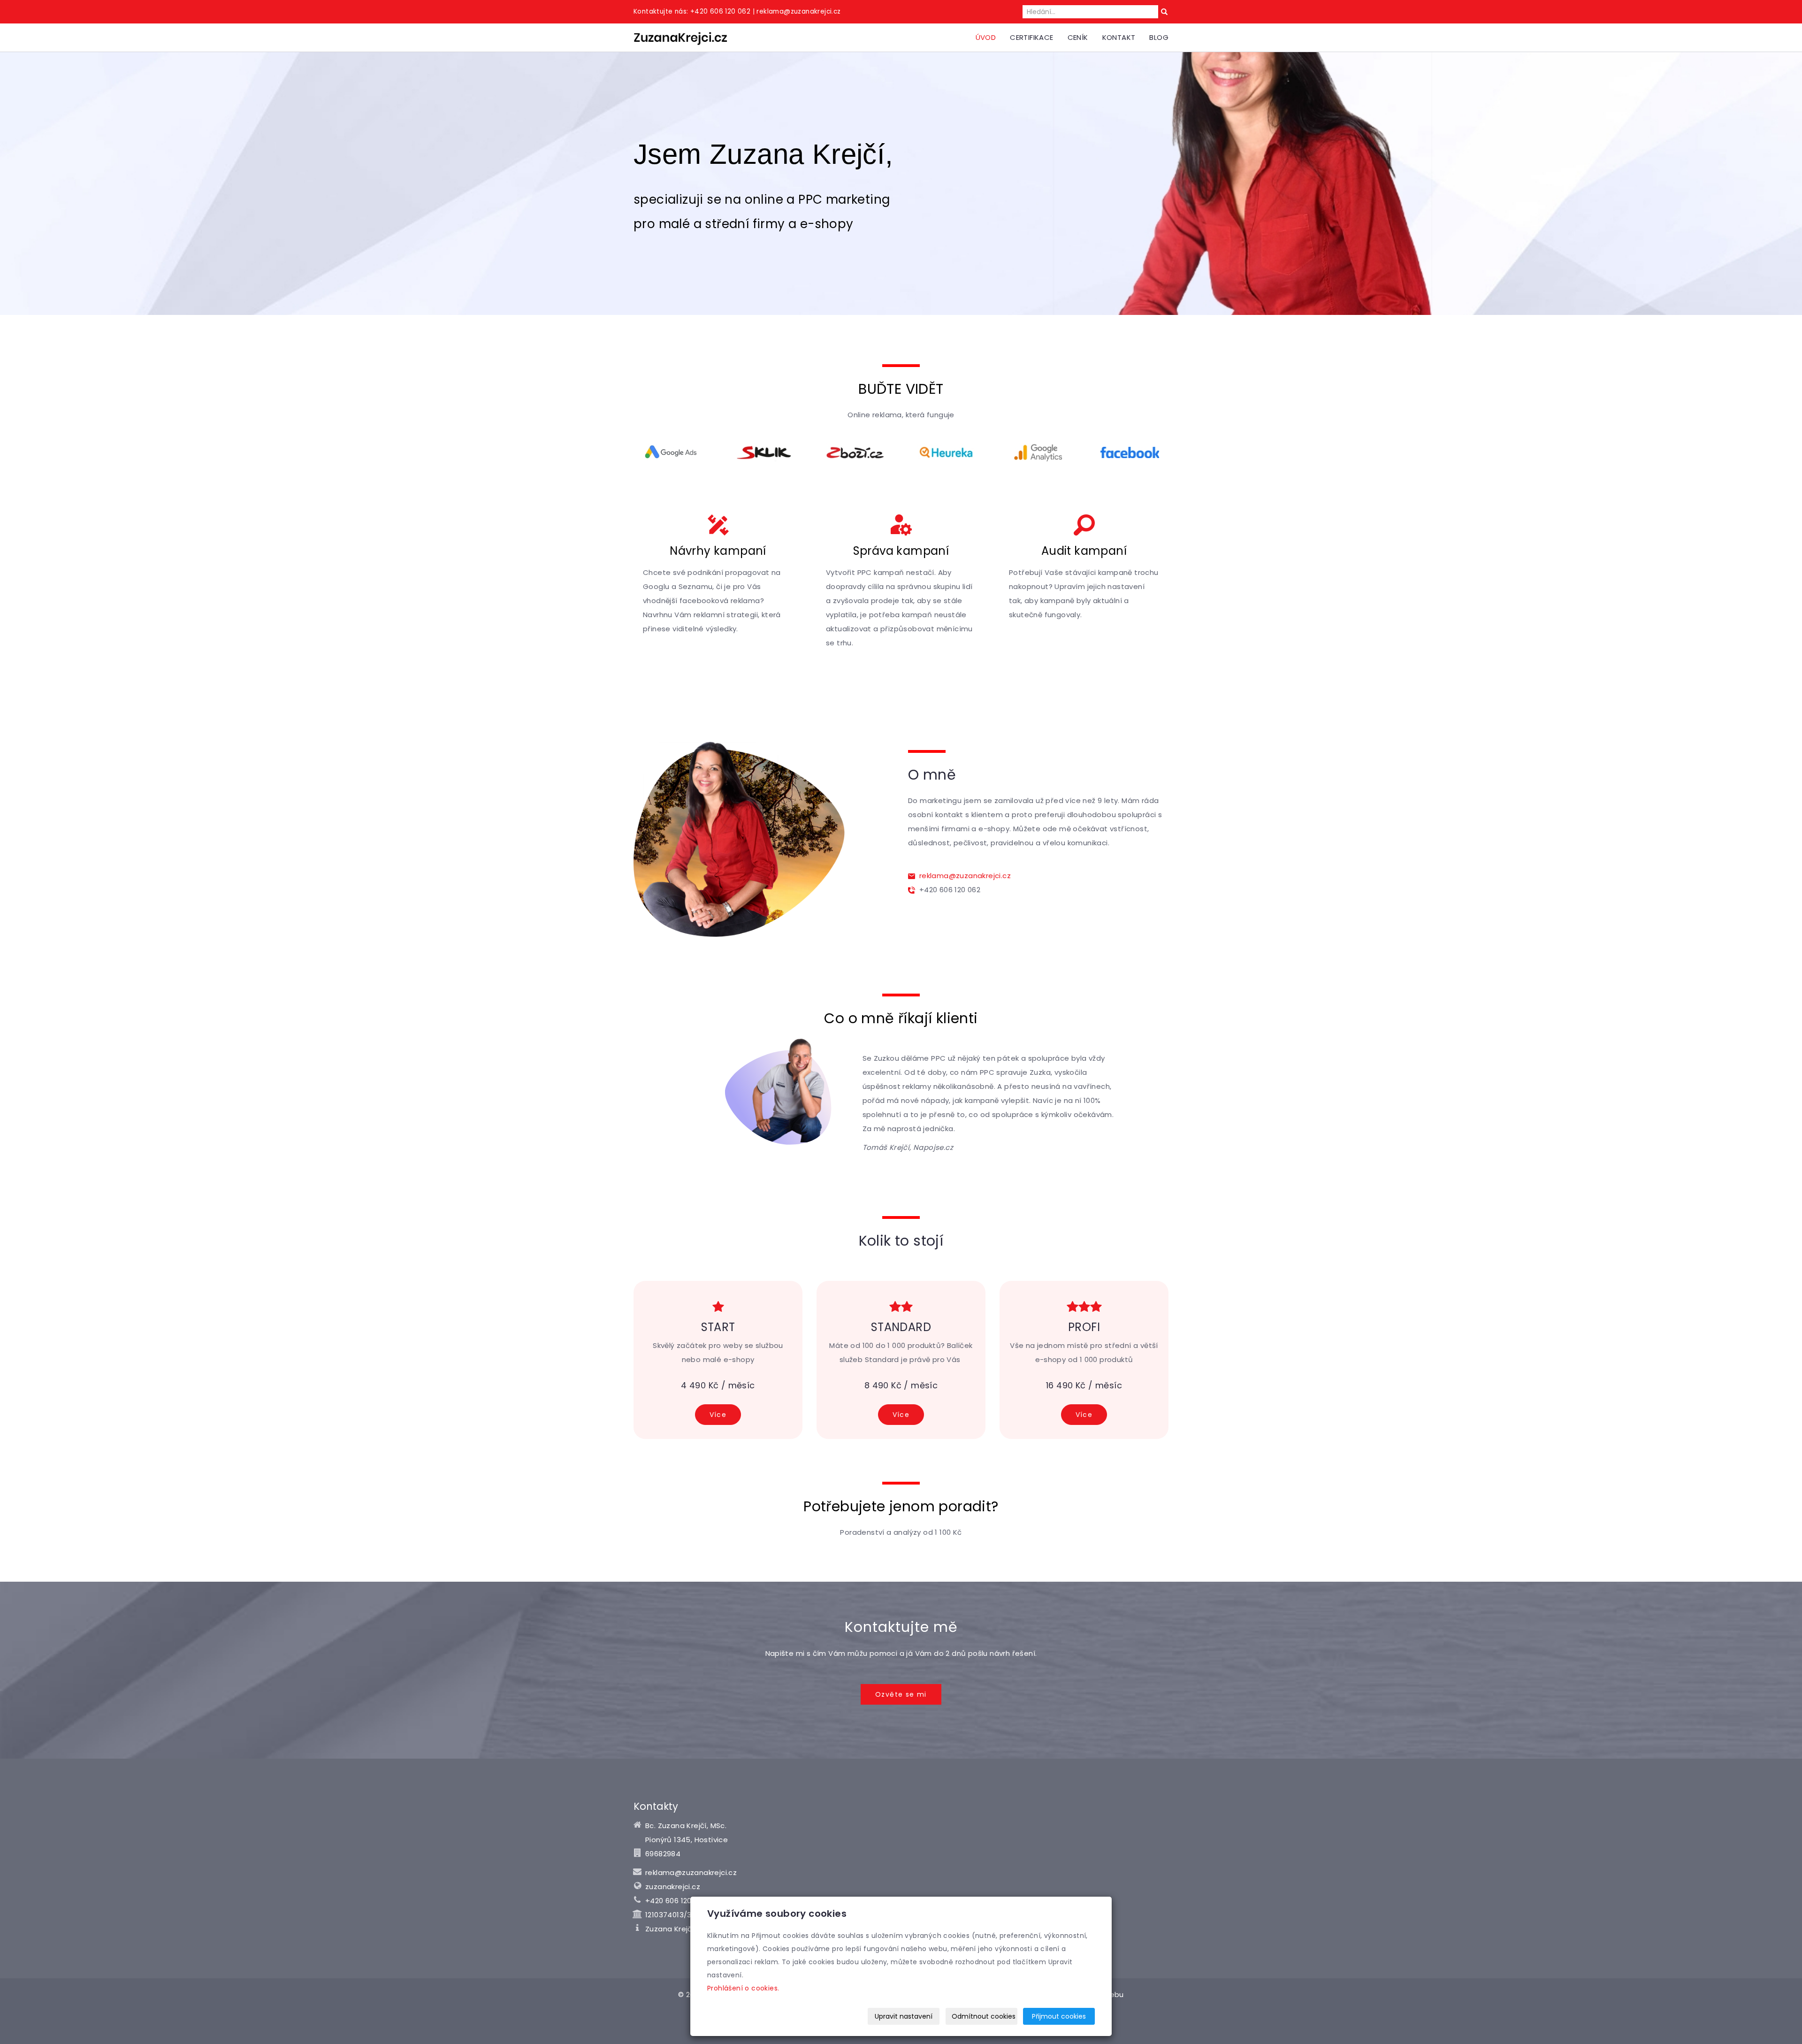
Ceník (1078, 37)
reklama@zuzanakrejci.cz (963, 876)
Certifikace (1031, 37)
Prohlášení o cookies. (743, 1988)
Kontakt (1119, 37)
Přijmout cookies (1059, 2016)
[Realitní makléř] (680, 37)
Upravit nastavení (904, 2016)
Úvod (986, 37)
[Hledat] (1164, 12)
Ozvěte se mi (901, 1694)
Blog (1159, 37)
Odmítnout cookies (984, 2016)
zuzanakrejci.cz (673, 1887)
